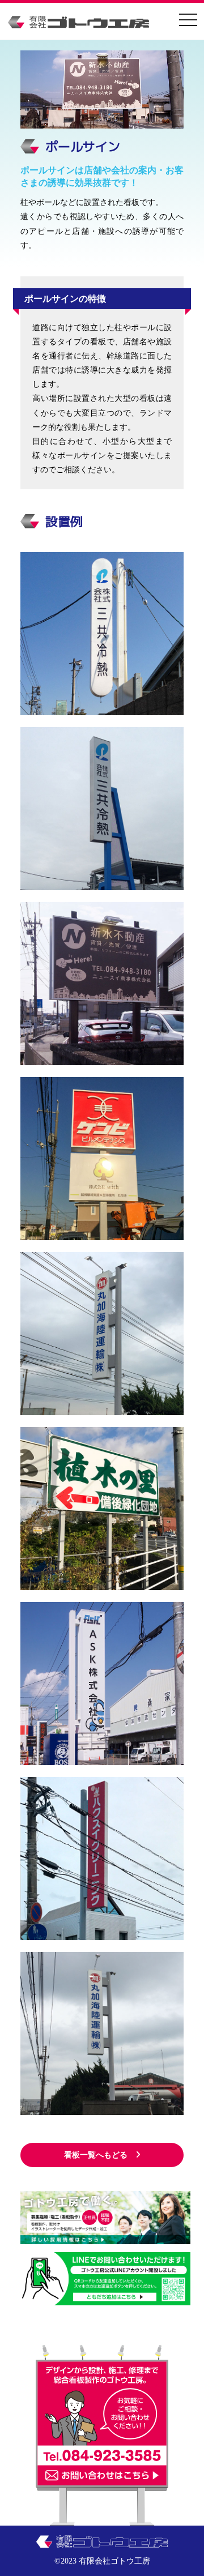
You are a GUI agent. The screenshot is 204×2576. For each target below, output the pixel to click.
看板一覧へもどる (96, 2155)
